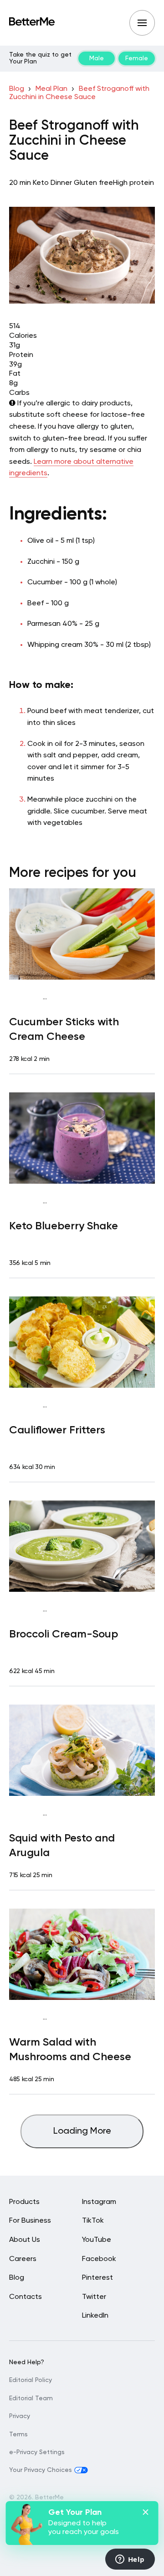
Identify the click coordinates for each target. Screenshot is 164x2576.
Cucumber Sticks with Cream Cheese (64, 1029)
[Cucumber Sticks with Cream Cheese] (82, 934)
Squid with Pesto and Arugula (62, 1846)
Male (97, 58)
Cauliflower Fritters (57, 1430)
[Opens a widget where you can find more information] (130, 2560)
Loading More (82, 2131)
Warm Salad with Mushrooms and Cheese (70, 2050)
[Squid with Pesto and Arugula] (82, 1750)
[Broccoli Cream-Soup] (82, 1546)
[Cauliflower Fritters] (82, 1342)
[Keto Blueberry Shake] (82, 1138)
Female (137, 58)
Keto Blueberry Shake (64, 1226)
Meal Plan (51, 89)
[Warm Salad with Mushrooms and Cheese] (82, 1954)
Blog (17, 89)
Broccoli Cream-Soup (64, 1634)
